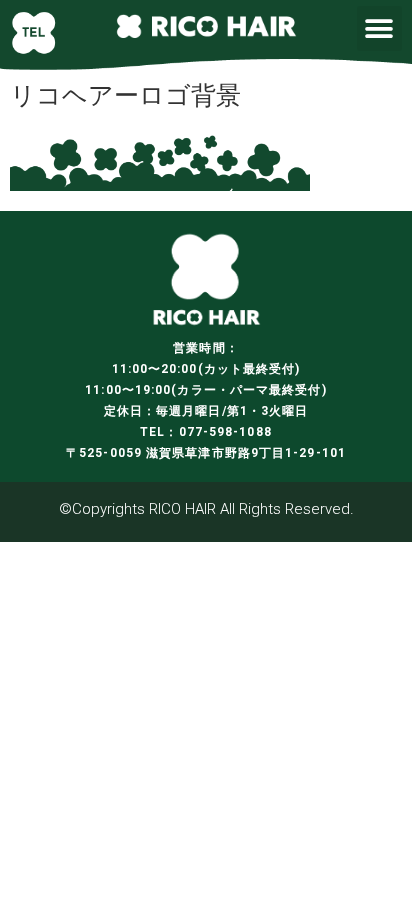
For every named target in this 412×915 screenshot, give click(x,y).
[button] (379, 28)
